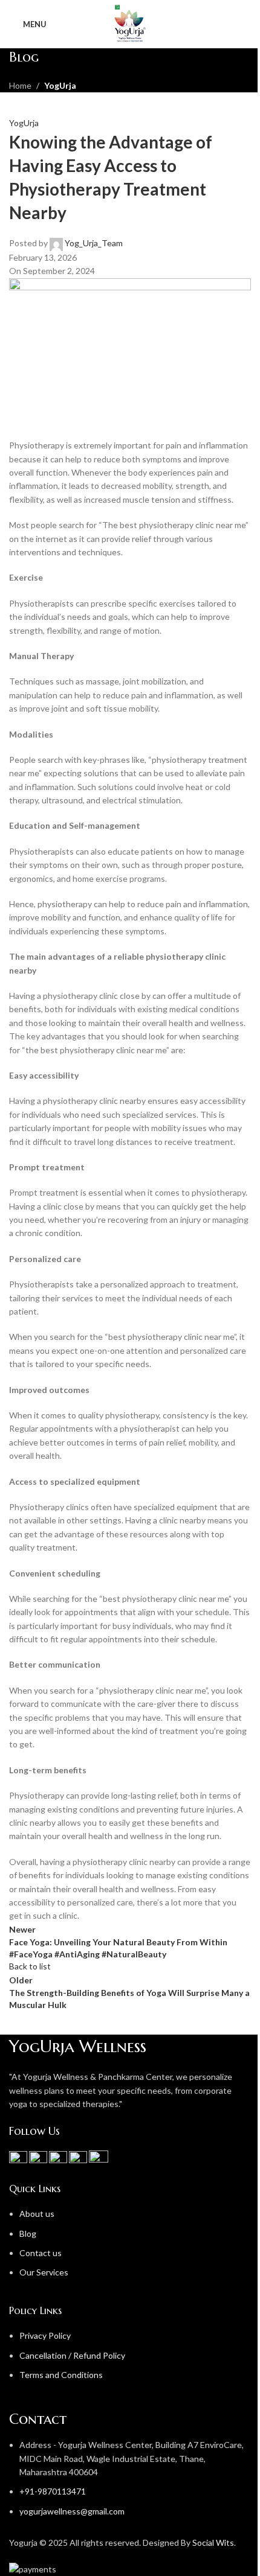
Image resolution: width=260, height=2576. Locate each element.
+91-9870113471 (53, 2491)
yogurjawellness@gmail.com (72, 2511)
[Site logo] (130, 23)
